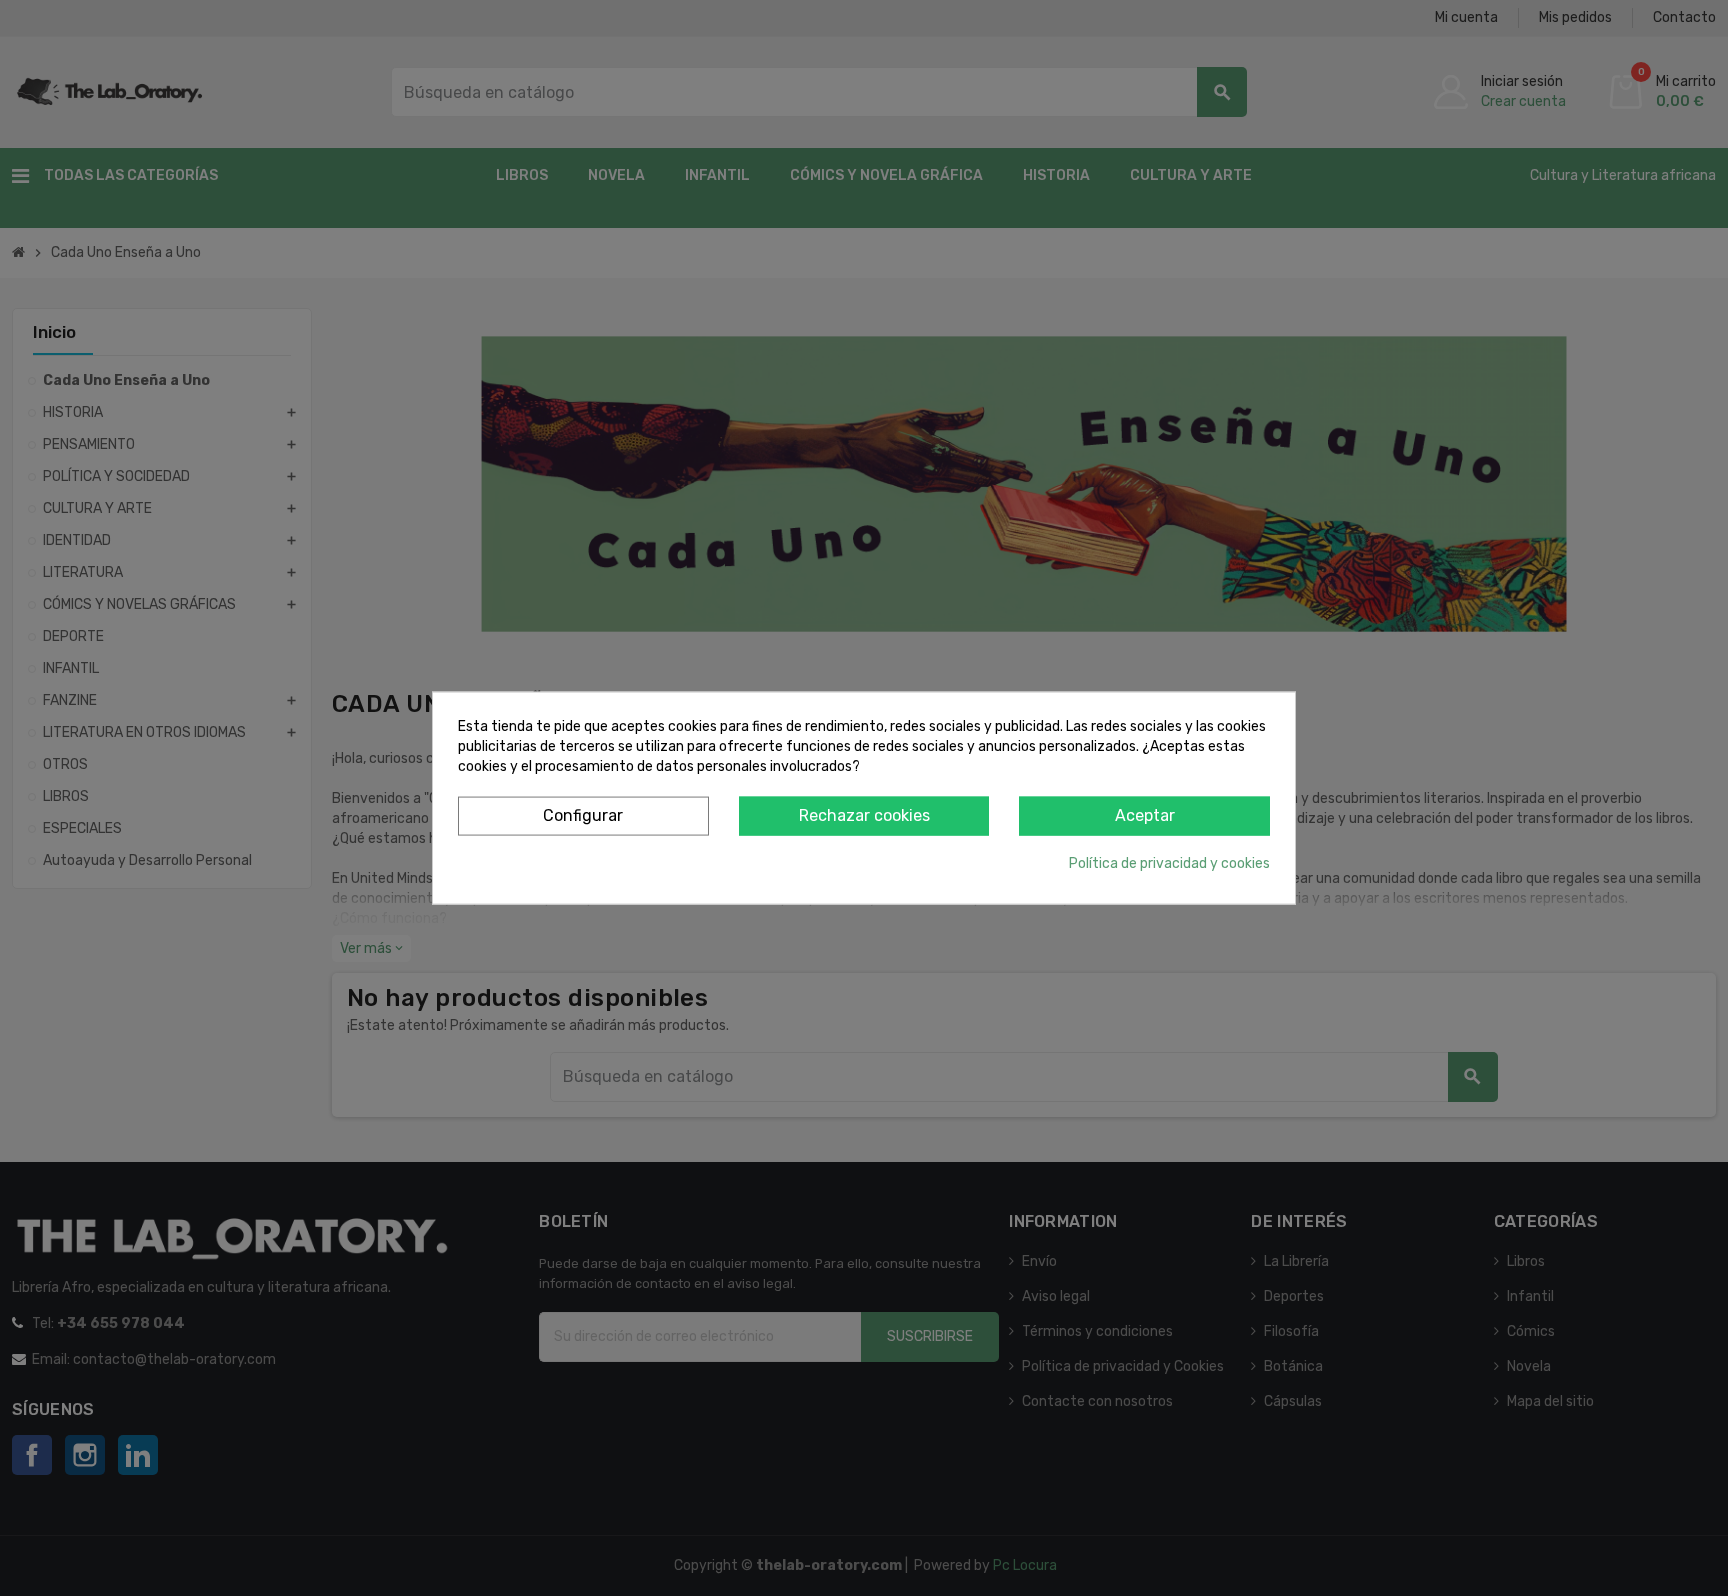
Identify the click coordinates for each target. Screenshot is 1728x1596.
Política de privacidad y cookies (1169, 862)
